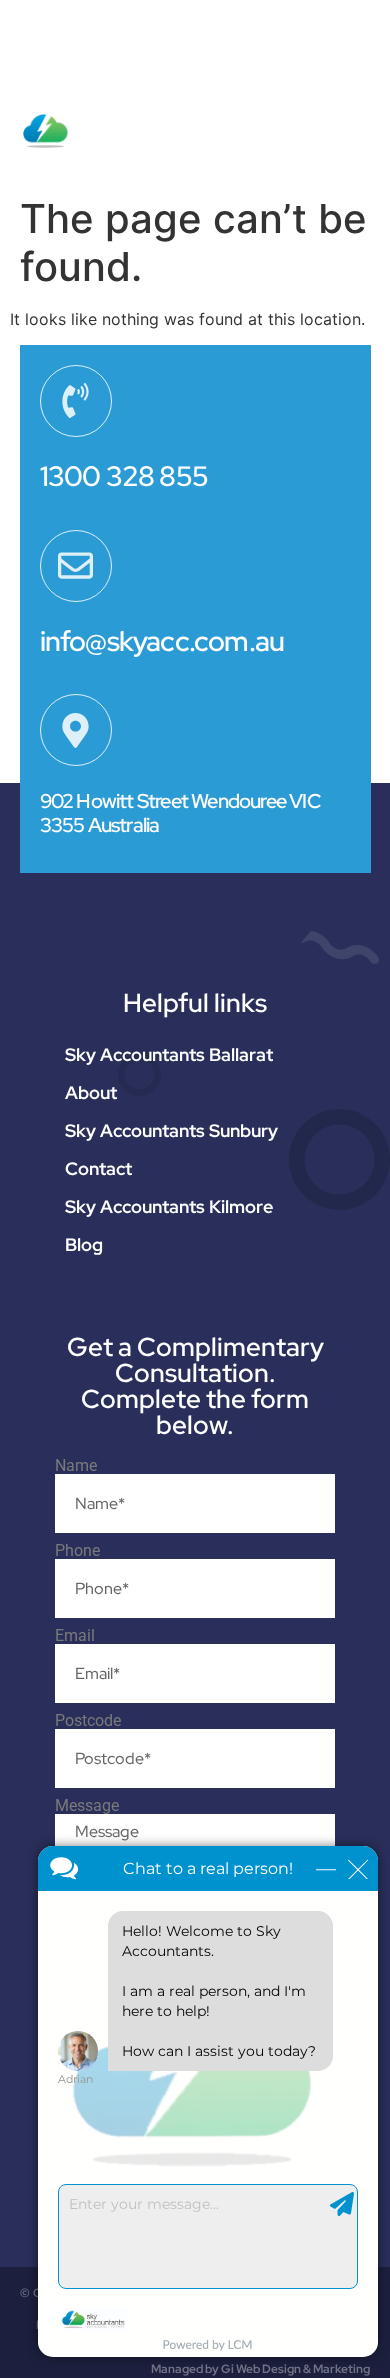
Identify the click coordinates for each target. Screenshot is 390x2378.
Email (75, 1636)
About (91, 1092)
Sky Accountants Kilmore (169, 1206)
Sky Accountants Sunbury (171, 1130)
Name (76, 1466)
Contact (98, 1168)
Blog (84, 1244)
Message (87, 1806)
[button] (356, 113)
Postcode (88, 1721)
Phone (77, 1551)
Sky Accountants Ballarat (169, 1054)
